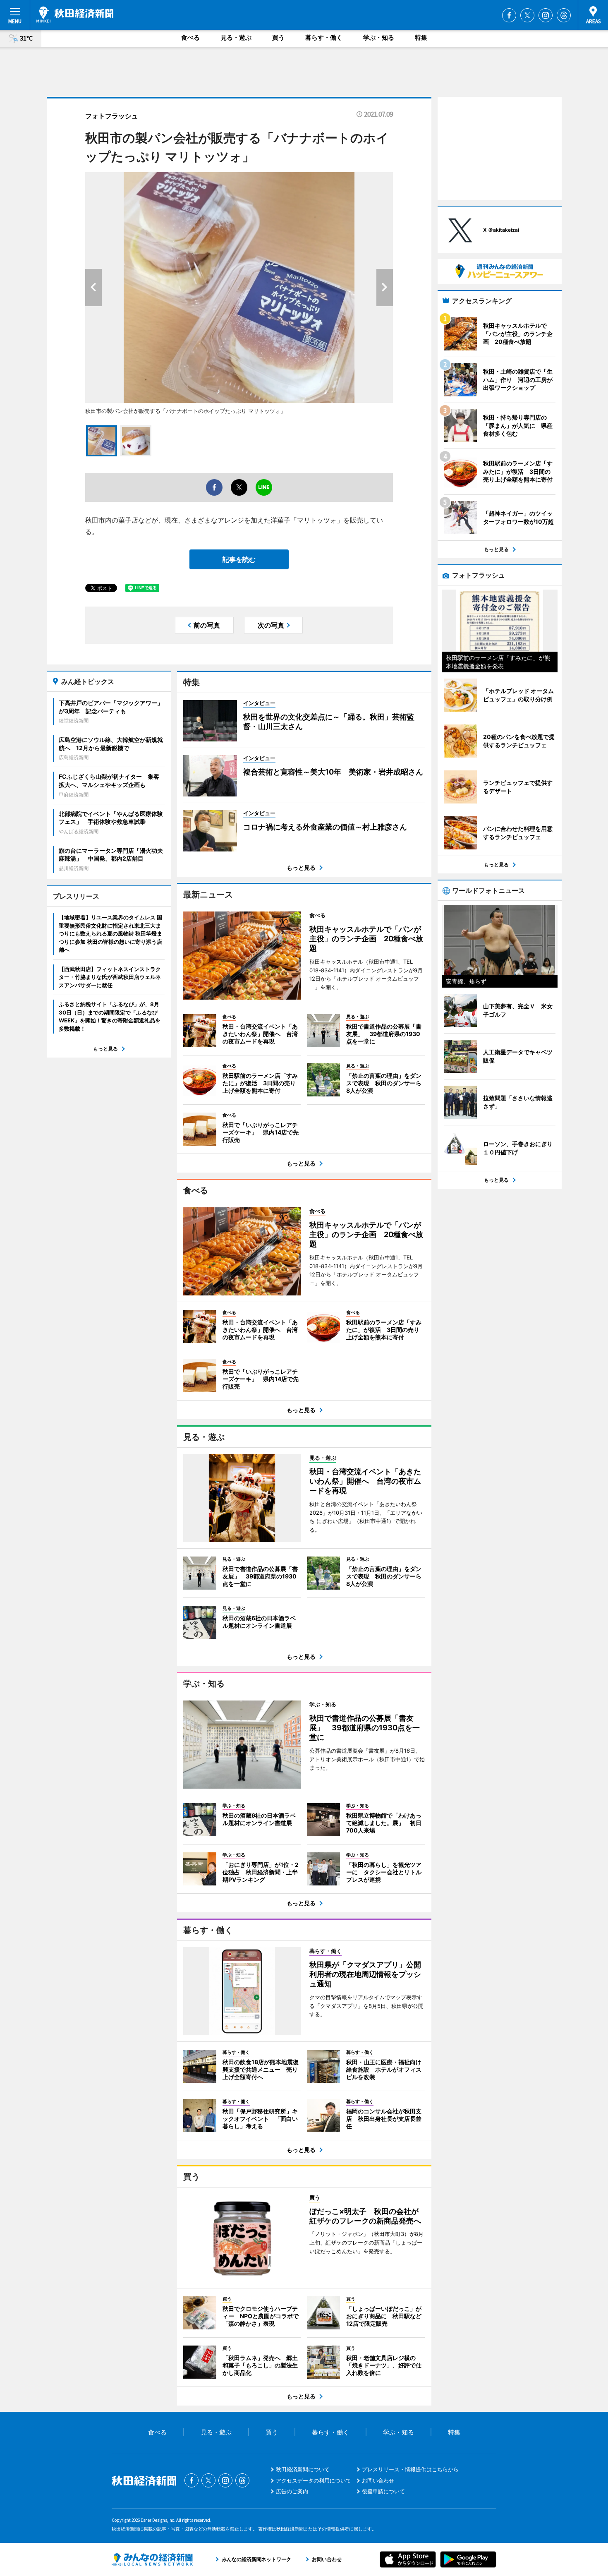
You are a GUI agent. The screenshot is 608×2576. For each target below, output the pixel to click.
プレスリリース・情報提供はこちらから (410, 2469)
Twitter (527, 15)
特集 (421, 37)
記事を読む (239, 559)
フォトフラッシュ (112, 116)
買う (278, 37)
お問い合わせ (378, 2480)
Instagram (546, 15)
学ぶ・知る (379, 37)
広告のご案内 (292, 2491)
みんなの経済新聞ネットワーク (152, 2559)
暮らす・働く (324, 37)
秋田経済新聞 (75, 14)
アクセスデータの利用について (314, 2480)
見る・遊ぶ (236, 37)
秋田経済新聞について (303, 2469)
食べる (190, 37)
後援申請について (383, 2491)
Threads (564, 15)
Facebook (509, 15)
